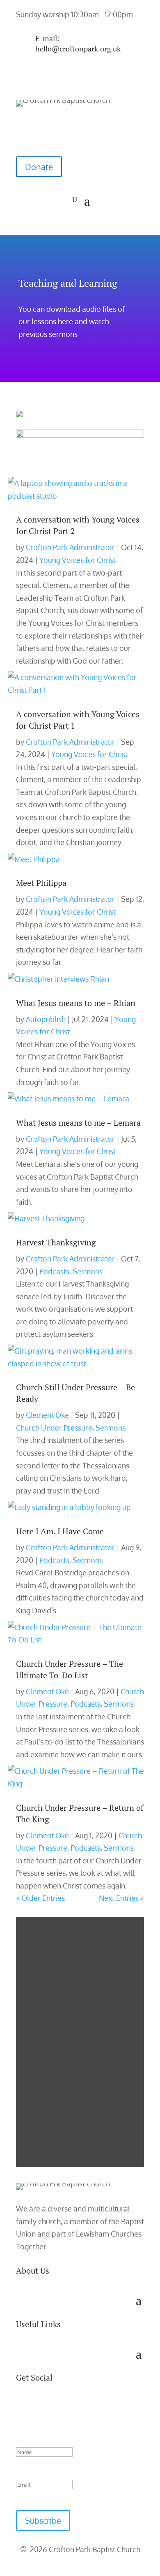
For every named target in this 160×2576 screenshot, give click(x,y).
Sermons (88, 1271)
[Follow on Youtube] (74, 2406)
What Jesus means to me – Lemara (78, 1123)
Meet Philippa (41, 883)
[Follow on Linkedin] (57, 77)
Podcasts (54, 1271)
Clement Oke (47, 1415)
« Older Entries (40, 1898)
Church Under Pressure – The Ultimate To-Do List (70, 1669)
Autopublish (46, 1019)
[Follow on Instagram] (40, 77)
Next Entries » (121, 1898)
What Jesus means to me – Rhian (76, 1003)
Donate (39, 167)
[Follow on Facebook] (23, 77)
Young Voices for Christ (78, 560)
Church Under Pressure (54, 1428)
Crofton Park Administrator (70, 547)
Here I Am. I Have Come (60, 1531)
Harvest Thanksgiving (56, 1242)
